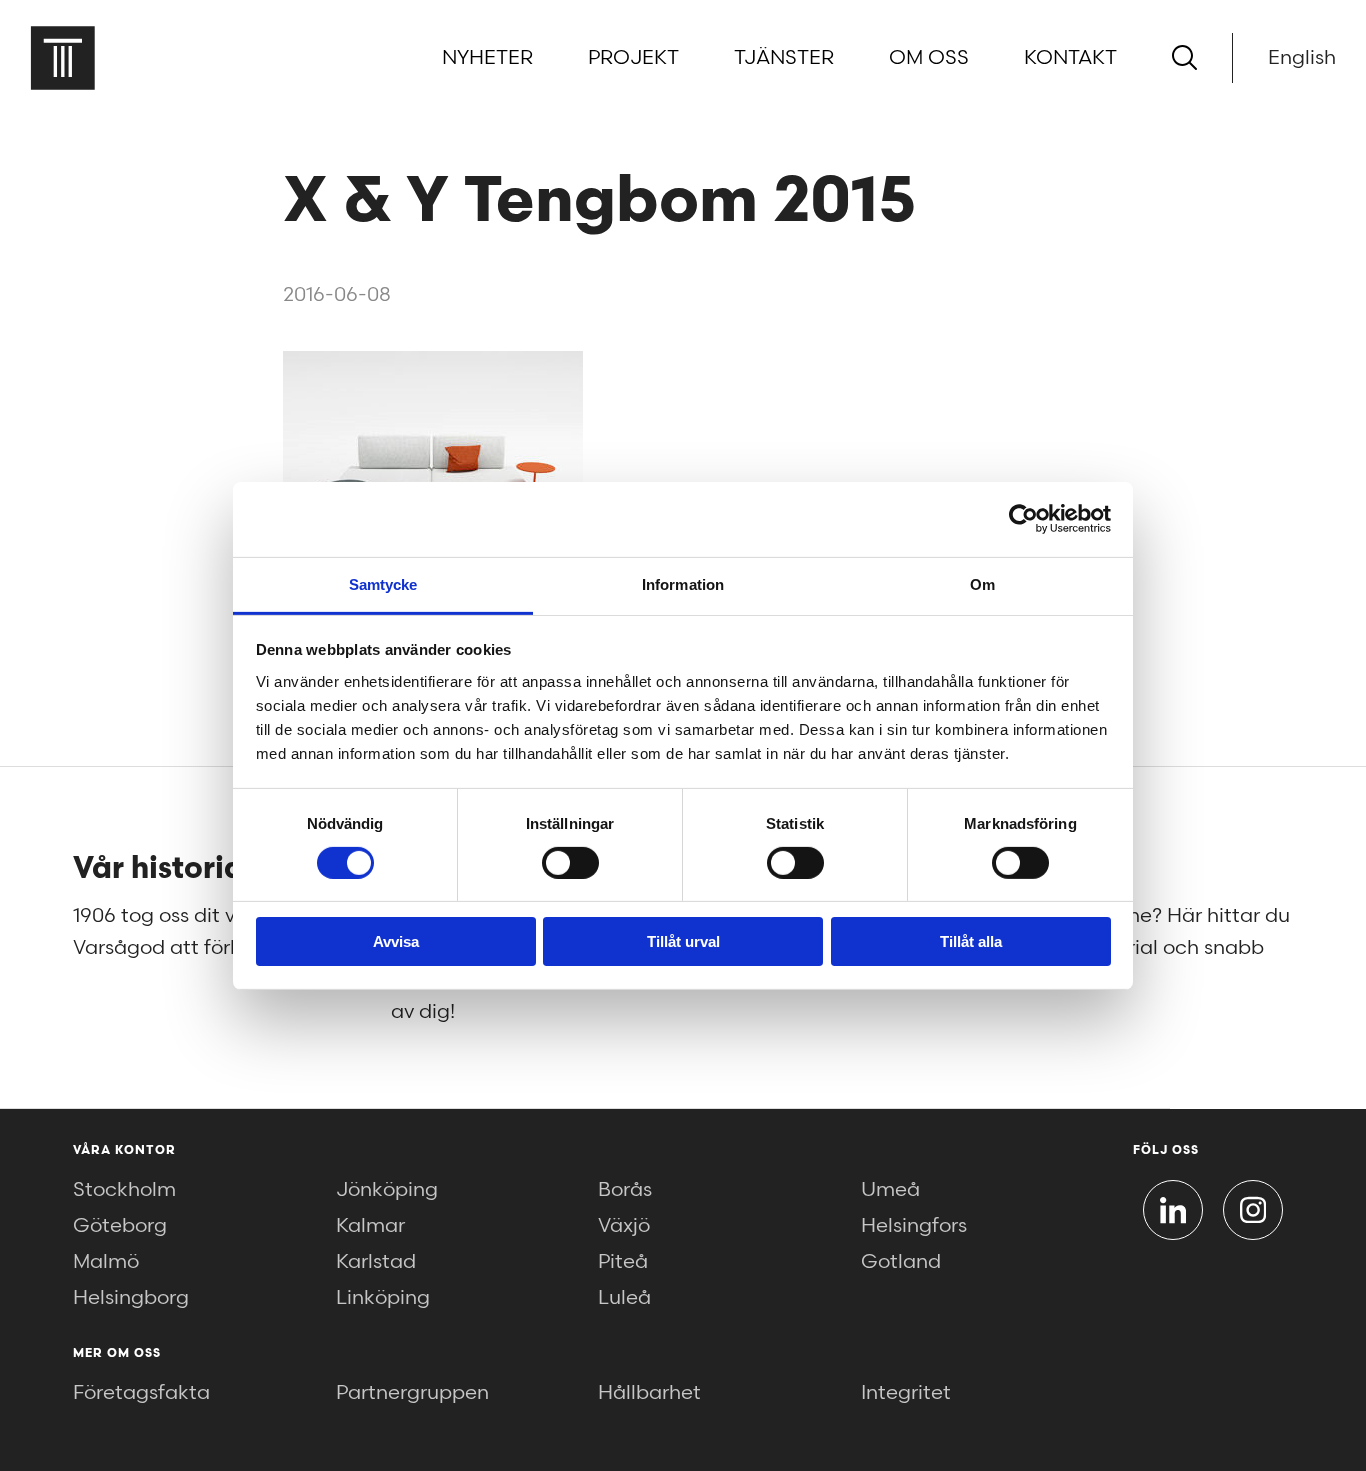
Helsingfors (914, 1226)
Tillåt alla (971, 941)
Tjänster (784, 58)
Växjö (624, 1226)
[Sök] (1184, 57)
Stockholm (124, 1190)
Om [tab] (982, 583)
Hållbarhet (649, 1393)
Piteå (623, 1262)
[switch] (570, 863)
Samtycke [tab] (383, 583)
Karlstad (376, 1262)
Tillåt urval (683, 941)
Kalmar (370, 1226)
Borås (625, 1190)
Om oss (929, 58)
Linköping (383, 1298)
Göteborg (120, 1226)
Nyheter (487, 58)
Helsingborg (131, 1298)
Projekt (633, 58)
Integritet (906, 1393)
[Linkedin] (1173, 1210)
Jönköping (387, 1190)
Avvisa (396, 941)
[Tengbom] (62, 57)
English (1302, 58)
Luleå (624, 1298)
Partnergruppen (412, 1393)
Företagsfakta (141, 1393)
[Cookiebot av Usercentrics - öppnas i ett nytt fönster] (1023, 519)
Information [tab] (683, 583)
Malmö (106, 1262)
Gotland (901, 1262)
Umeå (890, 1190)
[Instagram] (1253, 1210)
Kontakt (1070, 58)
